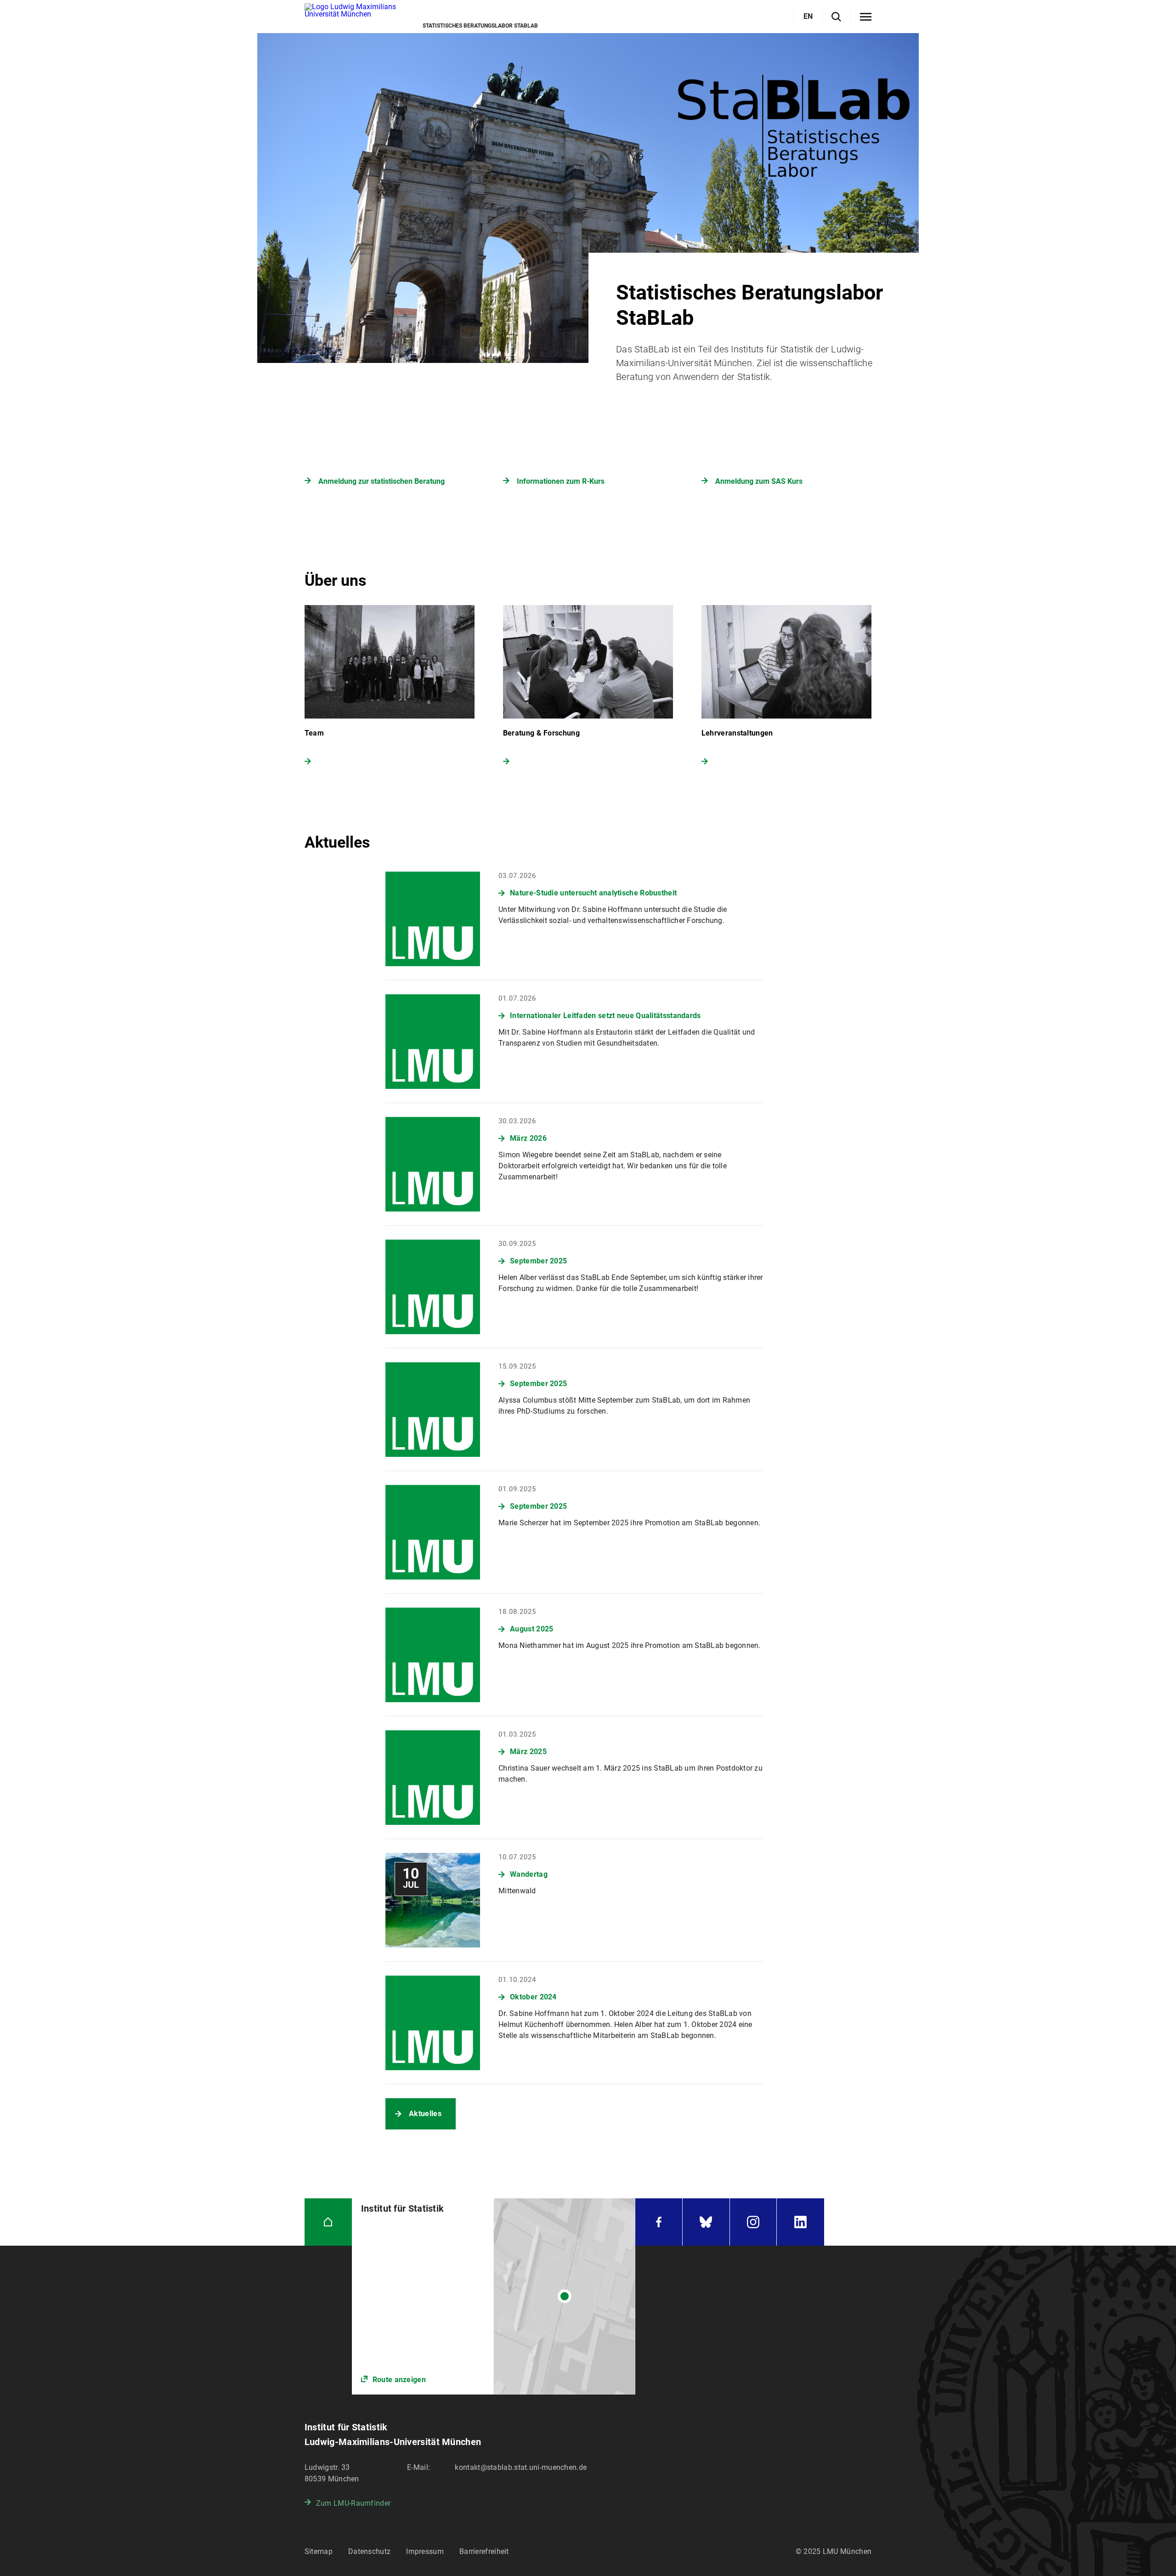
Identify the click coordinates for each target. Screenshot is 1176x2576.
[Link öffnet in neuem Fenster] (494, 2296)
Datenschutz (369, 2551)
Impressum (425, 2551)
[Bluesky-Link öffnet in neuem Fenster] (706, 2222)
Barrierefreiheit (484, 2551)
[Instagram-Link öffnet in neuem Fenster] (753, 2222)
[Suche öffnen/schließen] (836, 17)
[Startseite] (328, 2222)
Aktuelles (425, 2114)
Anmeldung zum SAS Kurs (759, 481)
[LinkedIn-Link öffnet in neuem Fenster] (800, 2222)
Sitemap (319, 2551)
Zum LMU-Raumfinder (353, 2503)
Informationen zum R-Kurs (561, 481)
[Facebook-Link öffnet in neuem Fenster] (659, 2222)
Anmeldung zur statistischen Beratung (382, 481)
